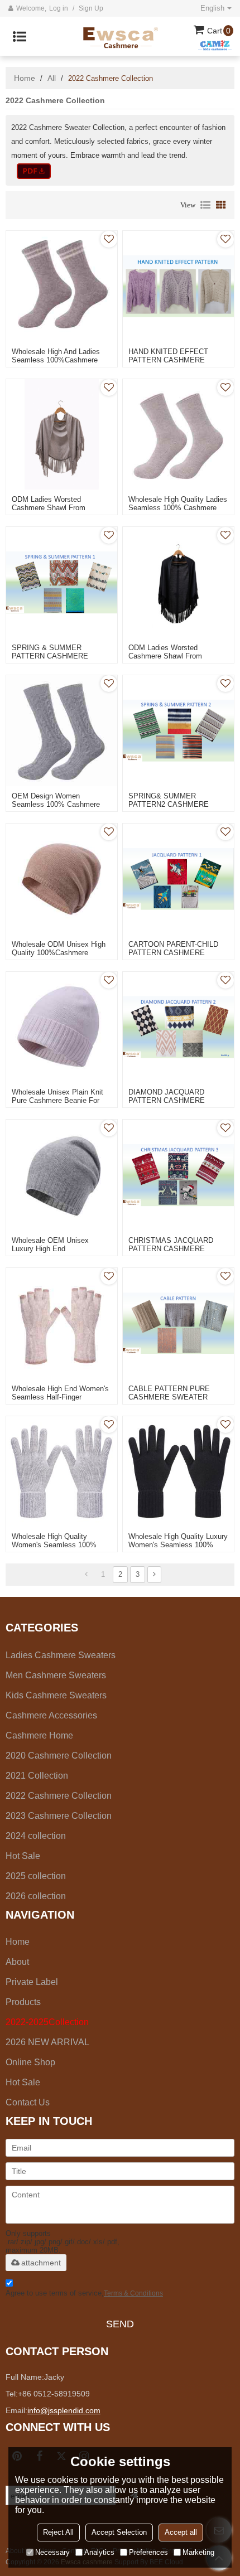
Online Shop (30, 2062)
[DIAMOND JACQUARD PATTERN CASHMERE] (178, 1027)
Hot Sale (23, 2082)
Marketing (198, 2552)
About (17, 1962)
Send (120, 2324)
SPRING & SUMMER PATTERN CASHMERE (50, 652)
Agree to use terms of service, (84, 2293)
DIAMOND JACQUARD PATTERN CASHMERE (167, 1096)
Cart (219, 31)
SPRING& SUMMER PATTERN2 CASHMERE (169, 800)
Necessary (52, 2552)
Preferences (148, 2552)
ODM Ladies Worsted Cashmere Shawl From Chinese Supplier (49, 508)
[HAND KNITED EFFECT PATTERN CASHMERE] (178, 286)
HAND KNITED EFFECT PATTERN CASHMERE (168, 356)
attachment (41, 2263)
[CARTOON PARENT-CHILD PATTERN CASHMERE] (178, 879)
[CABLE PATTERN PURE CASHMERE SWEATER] (178, 1323)
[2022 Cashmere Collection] (34, 171)
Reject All (58, 2532)
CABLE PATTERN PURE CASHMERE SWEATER (169, 1393)
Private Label (32, 1982)
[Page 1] (86, 1575)
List (205, 205)
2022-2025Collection (47, 2022)
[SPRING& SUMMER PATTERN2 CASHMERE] (178, 731)
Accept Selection (119, 2532)
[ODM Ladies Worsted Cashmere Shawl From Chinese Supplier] (62, 435)
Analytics (99, 2552)
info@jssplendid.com (64, 2410)
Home (25, 78)
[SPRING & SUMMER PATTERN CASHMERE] (62, 582)
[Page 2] (154, 1575)
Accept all (181, 2532)
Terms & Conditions (133, 2293)
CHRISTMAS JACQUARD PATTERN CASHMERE (171, 1245)
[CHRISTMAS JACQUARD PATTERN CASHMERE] (178, 1175)
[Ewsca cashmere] (127, 36)
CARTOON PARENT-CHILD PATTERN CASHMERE (173, 948)
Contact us (28, 2102)
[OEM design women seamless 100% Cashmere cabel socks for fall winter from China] (62, 731)
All (52, 78)
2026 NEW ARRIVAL (47, 2042)
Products (23, 2002)
